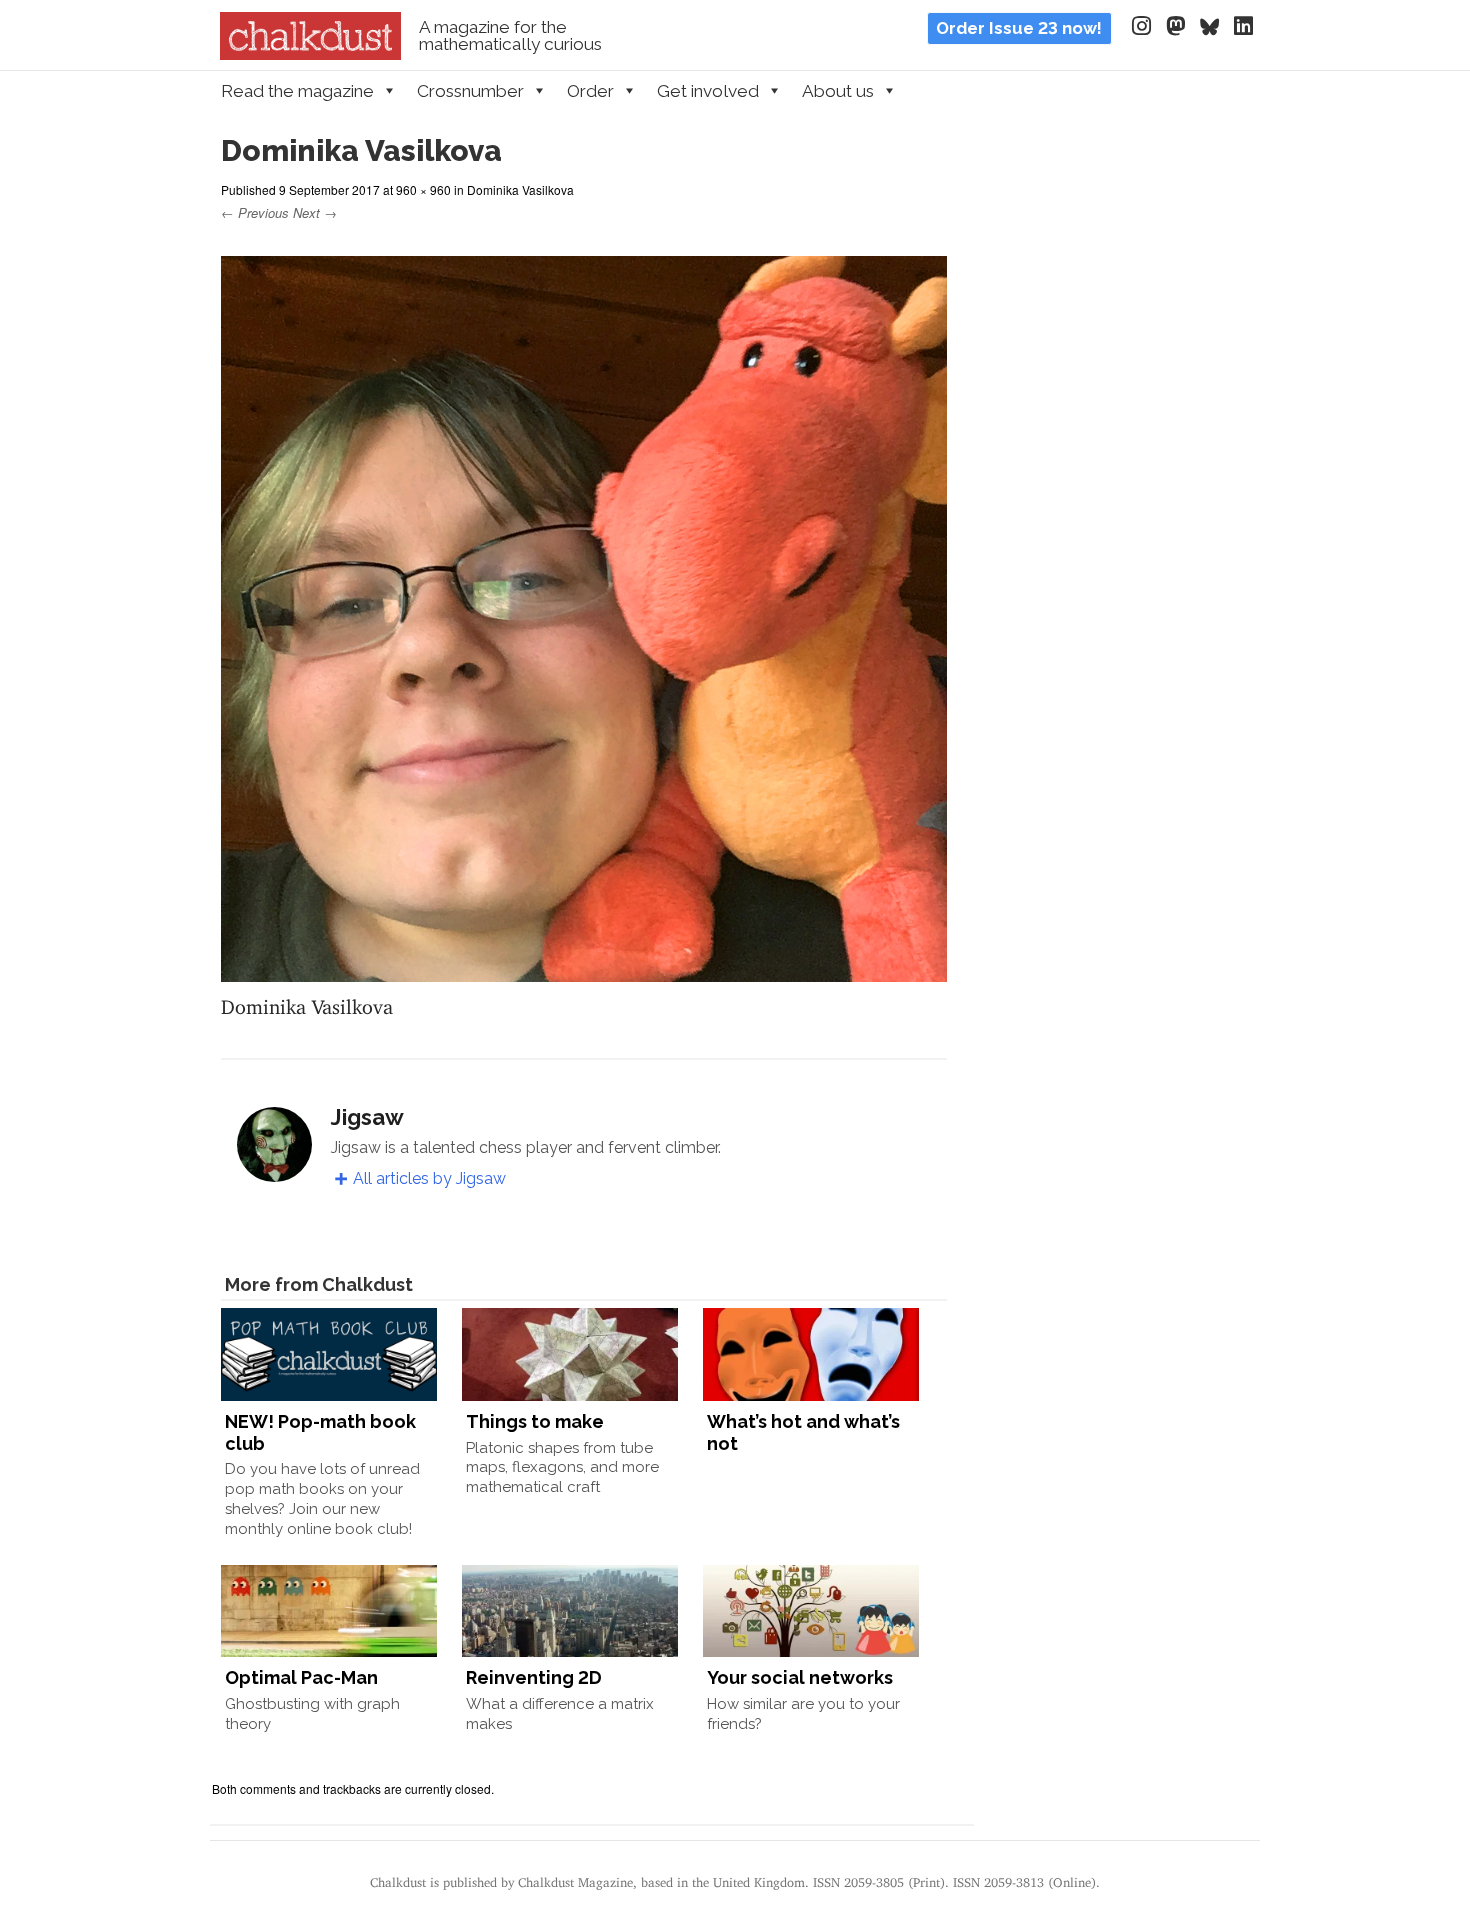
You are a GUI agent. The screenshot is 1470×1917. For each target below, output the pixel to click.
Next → (315, 212)
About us (838, 91)
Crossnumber (470, 91)
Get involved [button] (708, 91)
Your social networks (800, 1677)
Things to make (535, 1421)
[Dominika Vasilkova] (584, 969)
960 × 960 (423, 189)
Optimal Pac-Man (301, 1677)
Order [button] (590, 91)
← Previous (255, 212)
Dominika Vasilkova (520, 189)
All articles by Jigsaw (429, 1178)
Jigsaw (367, 1117)
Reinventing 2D (534, 1677)
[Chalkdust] (310, 54)
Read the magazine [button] (297, 91)
